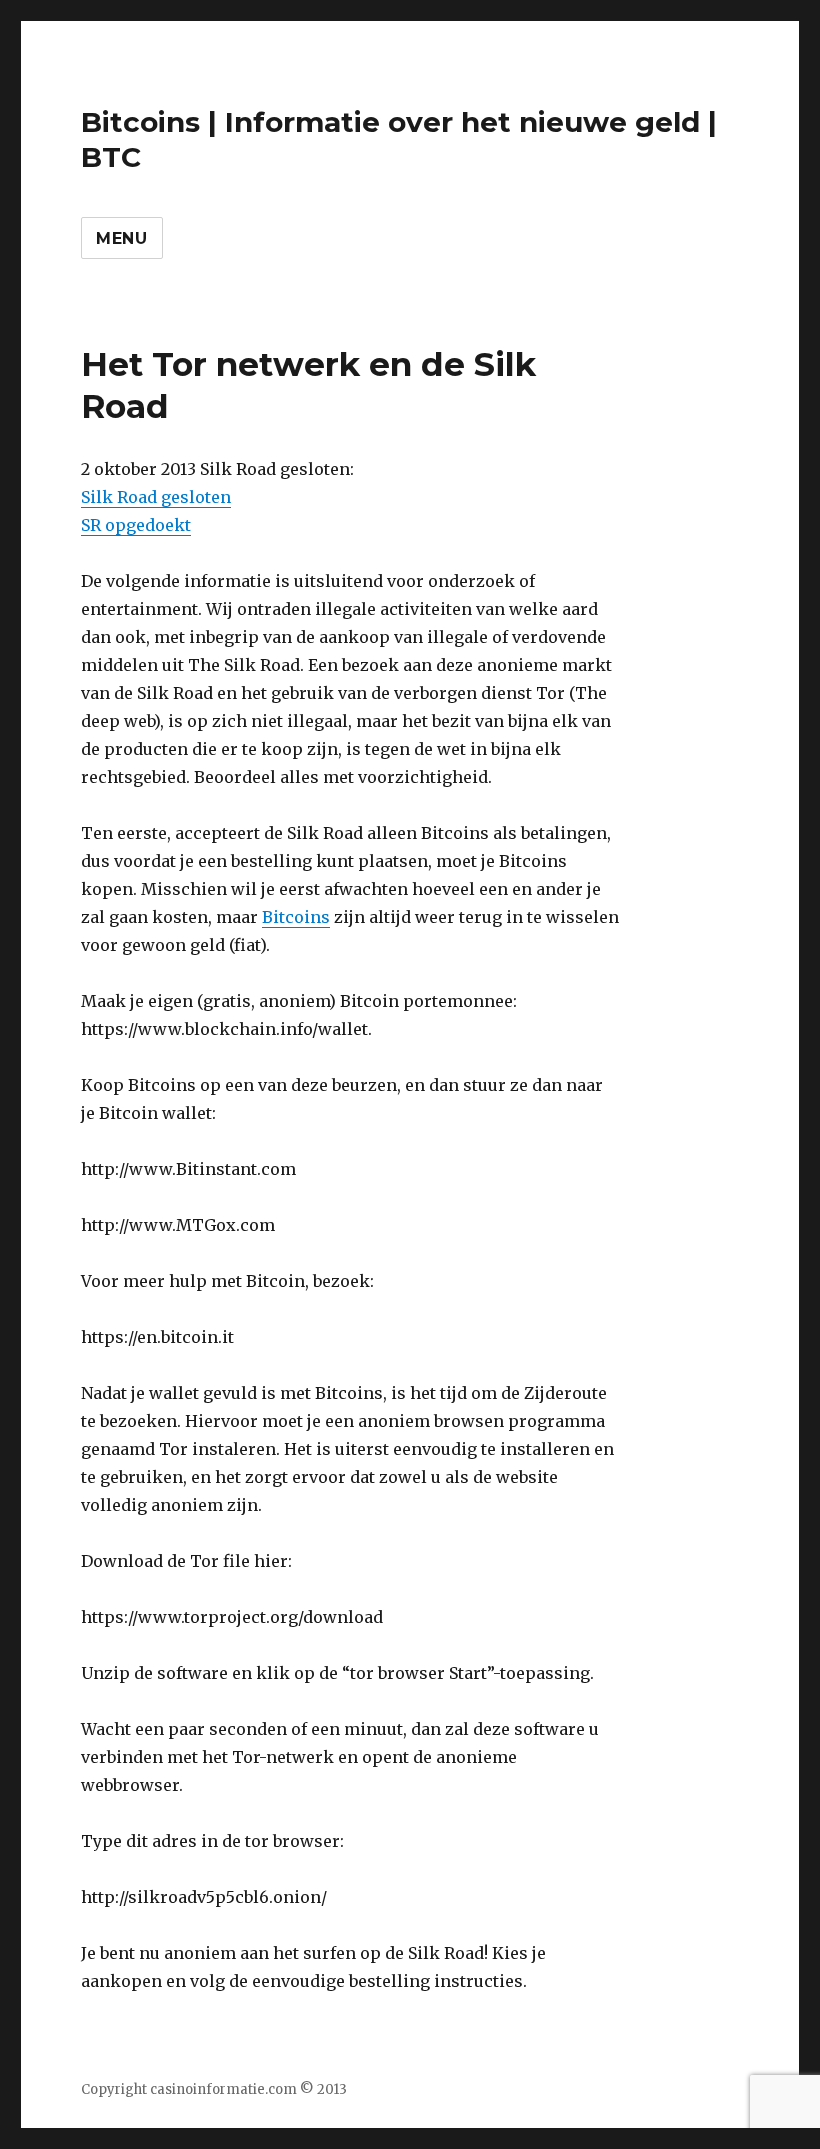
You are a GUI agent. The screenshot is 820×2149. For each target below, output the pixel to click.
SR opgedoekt (136, 525)
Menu (122, 238)
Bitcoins (296, 917)
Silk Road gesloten (156, 497)
